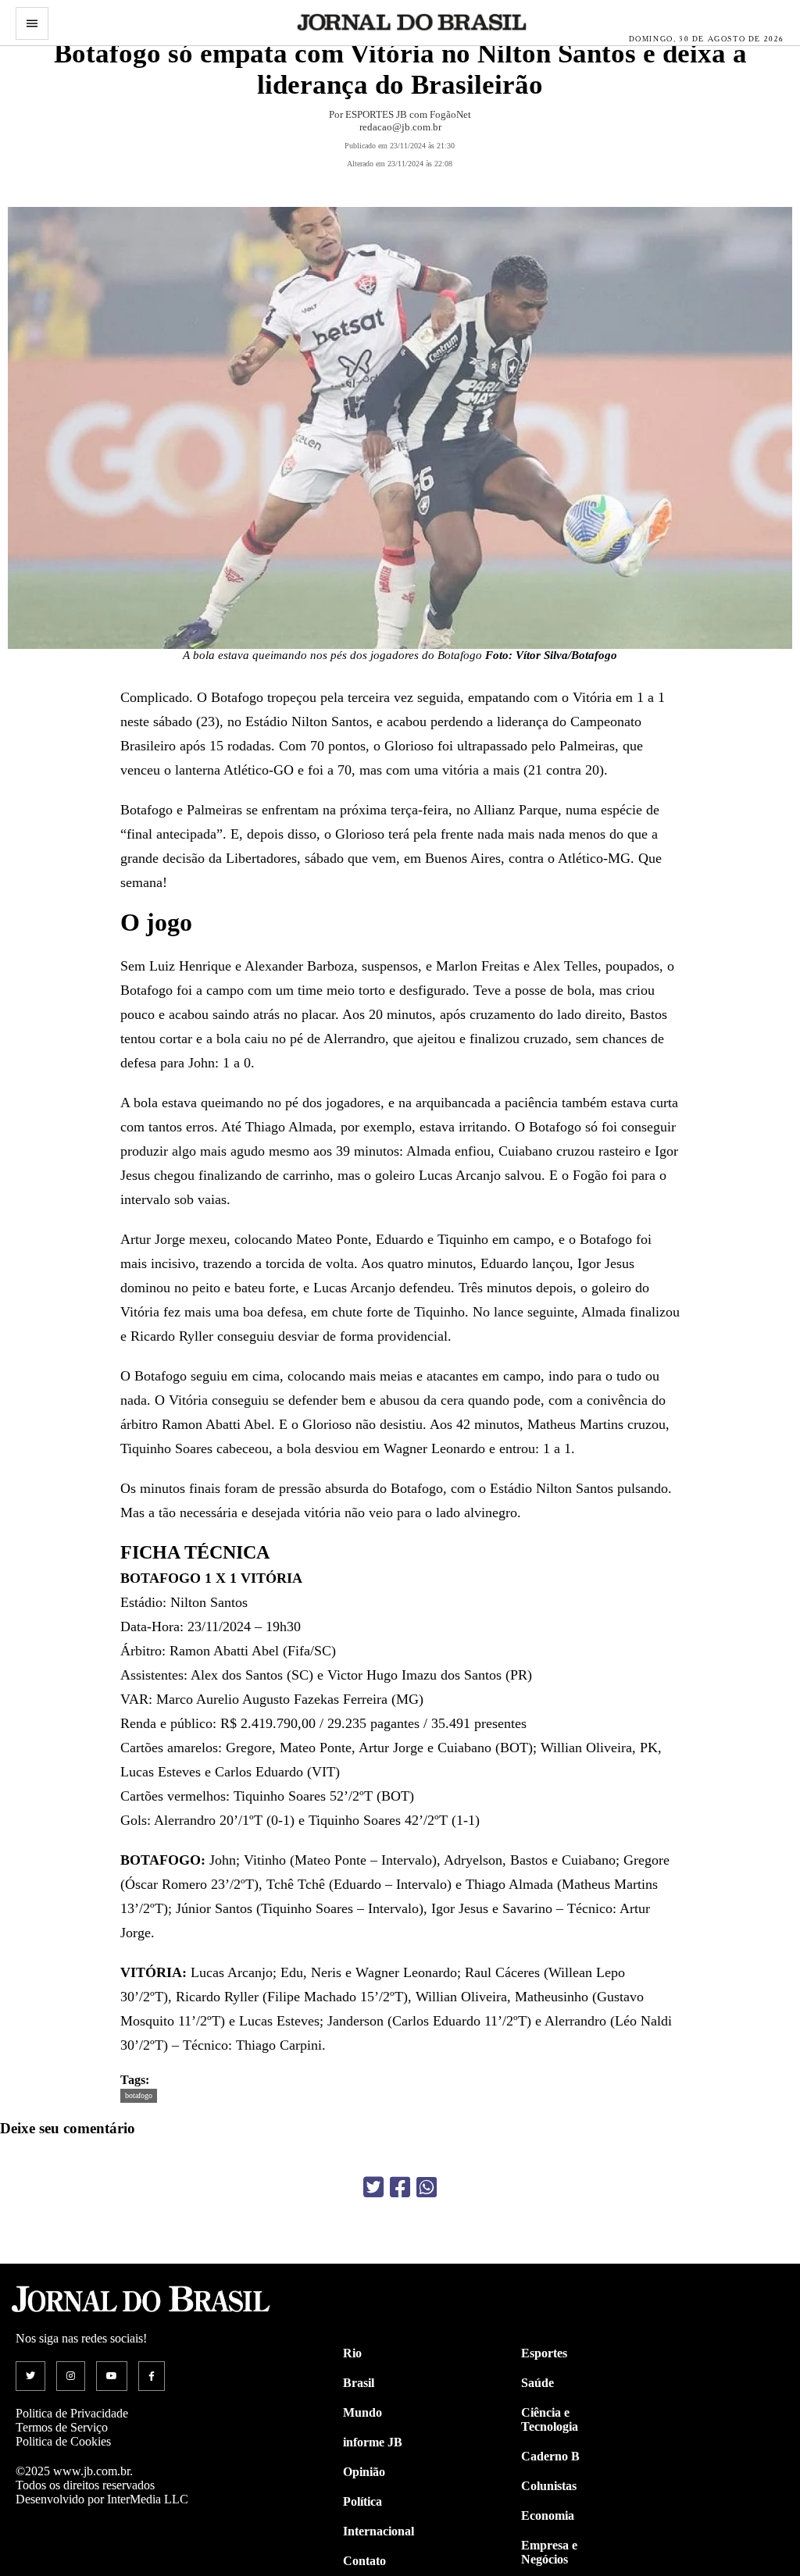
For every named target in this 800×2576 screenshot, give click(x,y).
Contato (364, 2561)
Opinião (364, 2472)
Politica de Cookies (63, 2441)
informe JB (373, 2442)
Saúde (537, 2383)
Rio (352, 2353)
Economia (548, 2515)
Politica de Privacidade (72, 2413)
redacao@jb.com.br (400, 127)
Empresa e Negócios (549, 2552)
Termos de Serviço (62, 2427)
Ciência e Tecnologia (550, 2419)
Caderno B (550, 2456)
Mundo (362, 2412)
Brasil (359, 2383)
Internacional (379, 2531)
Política (362, 2501)
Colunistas (549, 2486)
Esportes (544, 2353)
